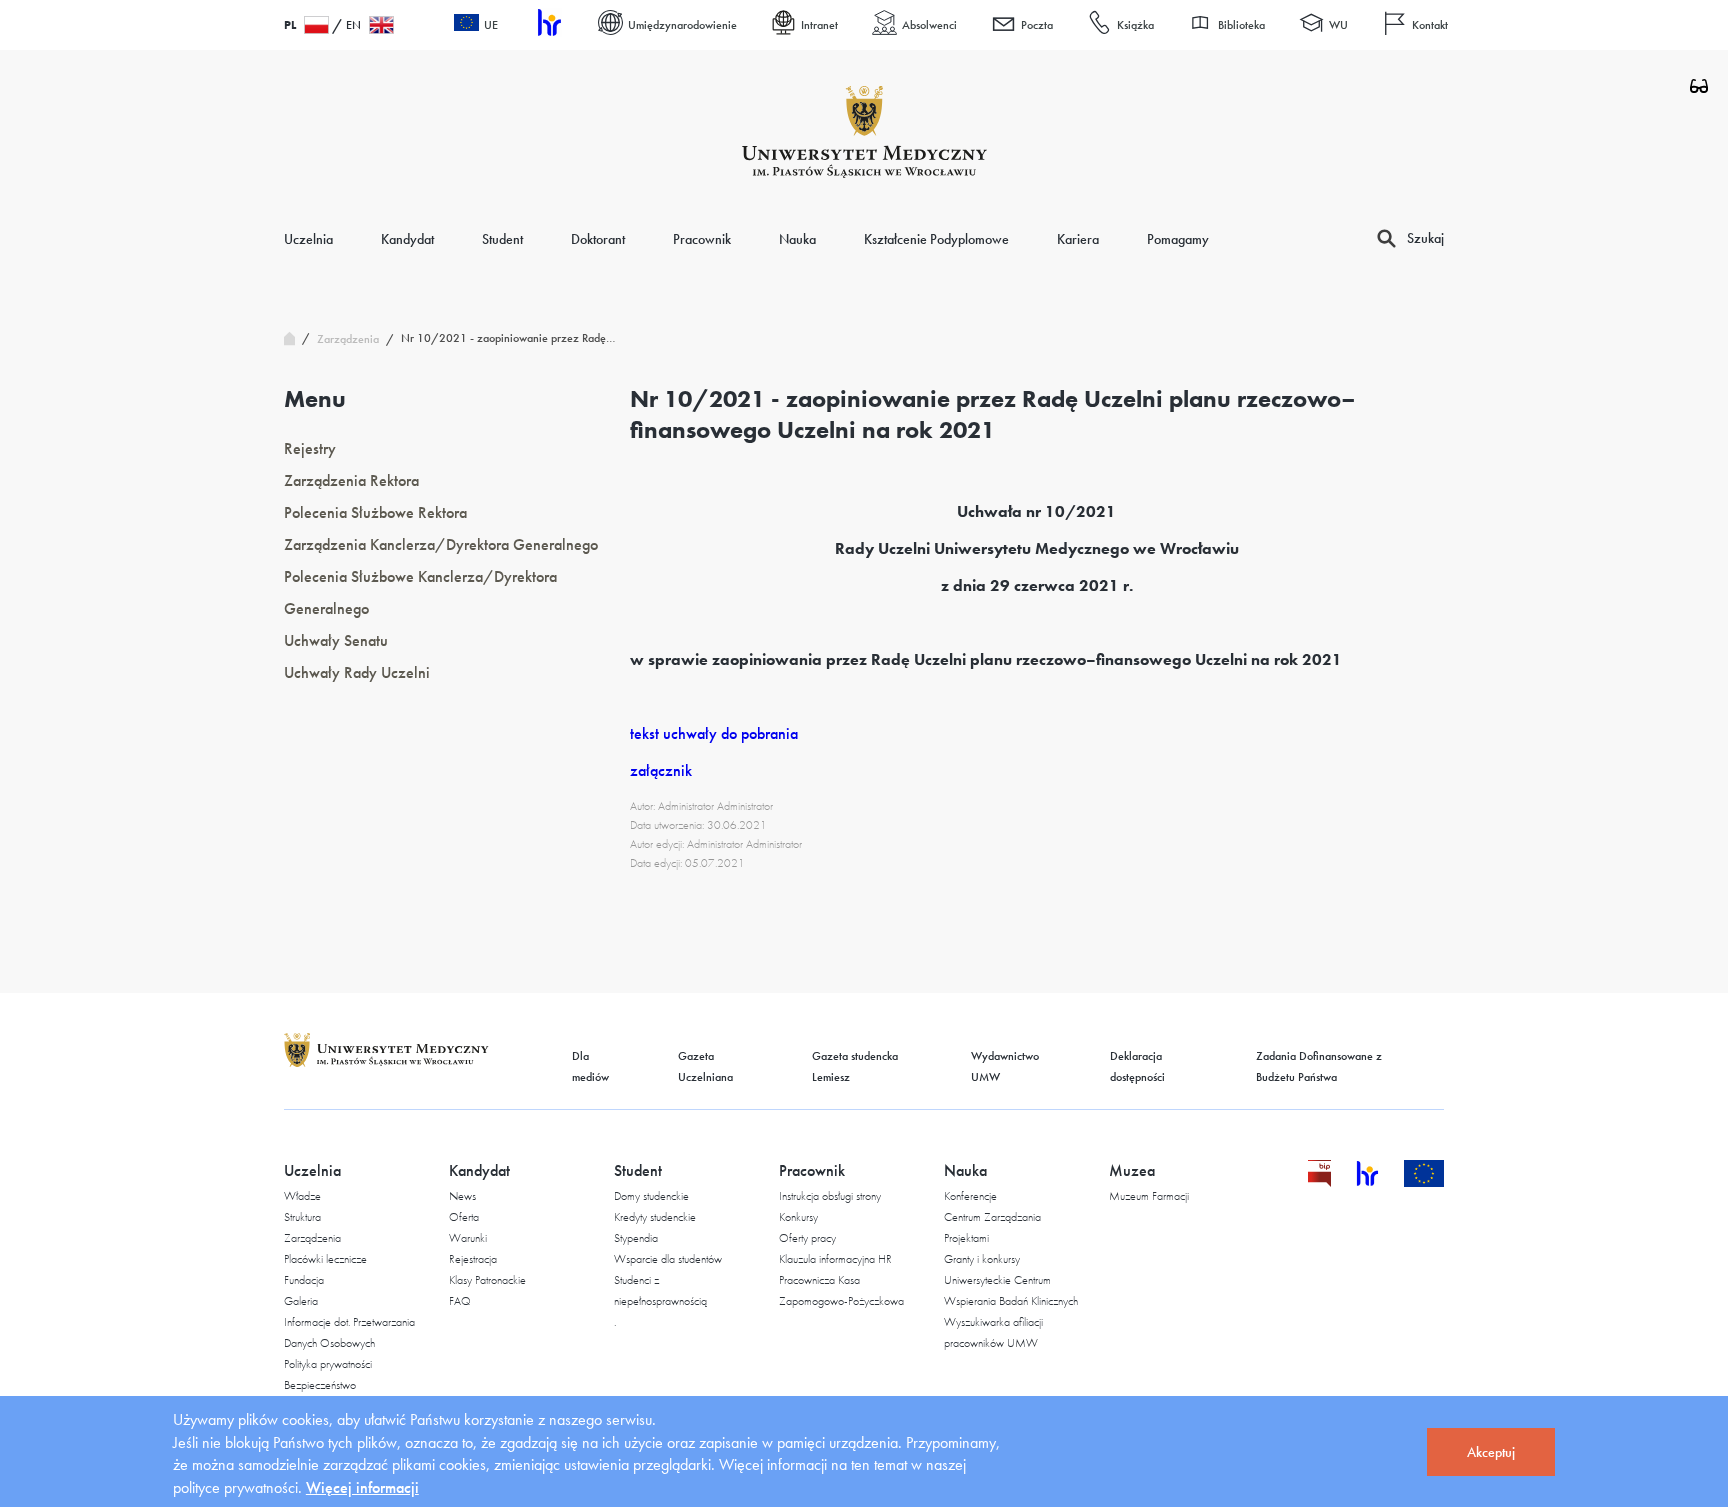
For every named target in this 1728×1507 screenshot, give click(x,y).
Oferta (464, 1217)
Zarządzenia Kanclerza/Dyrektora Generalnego (441, 544)
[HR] (548, 25)
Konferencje (970, 1196)
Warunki (468, 1238)
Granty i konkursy (982, 1259)
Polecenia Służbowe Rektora (375, 512)
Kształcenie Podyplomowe (936, 239)
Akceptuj (1491, 1452)
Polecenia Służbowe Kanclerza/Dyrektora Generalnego (420, 592)
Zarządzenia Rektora (351, 480)
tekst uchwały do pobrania (714, 733)
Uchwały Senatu (336, 640)
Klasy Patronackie (487, 1280)
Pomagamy (1178, 239)
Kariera (1078, 239)
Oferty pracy (807, 1238)
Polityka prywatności (328, 1364)
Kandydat (407, 239)
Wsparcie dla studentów (668, 1259)
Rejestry (310, 448)
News (462, 1196)
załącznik (661, 770)
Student (502, 239)
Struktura (302, 1217)
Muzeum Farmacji (1149, 1196)
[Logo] (864, 132)
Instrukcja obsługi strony (830, 1196)
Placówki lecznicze (325, 1259)
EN (353, 25)
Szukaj (1425, 238)
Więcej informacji (362, 1487)
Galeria (301, 1301)
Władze (302, 1196)
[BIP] (1319, 1181)
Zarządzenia (312, 1238)
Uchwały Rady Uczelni (357, 672)
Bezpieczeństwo (320, 1385)
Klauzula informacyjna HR (835, 1259)
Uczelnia (308, 239)
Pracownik (702, 239)
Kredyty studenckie (655, 1217)
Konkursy (798, 1217)
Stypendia (636, 1238)
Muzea (1132, 1170)
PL (290, 25)
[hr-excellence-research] (1380, 1181)
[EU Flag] (1424, 1181)
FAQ (460, 1301)
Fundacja (304, 1280)
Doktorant (598, 239)
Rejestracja (473, 1259)
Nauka (797, 239)
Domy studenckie (651, 1196)
